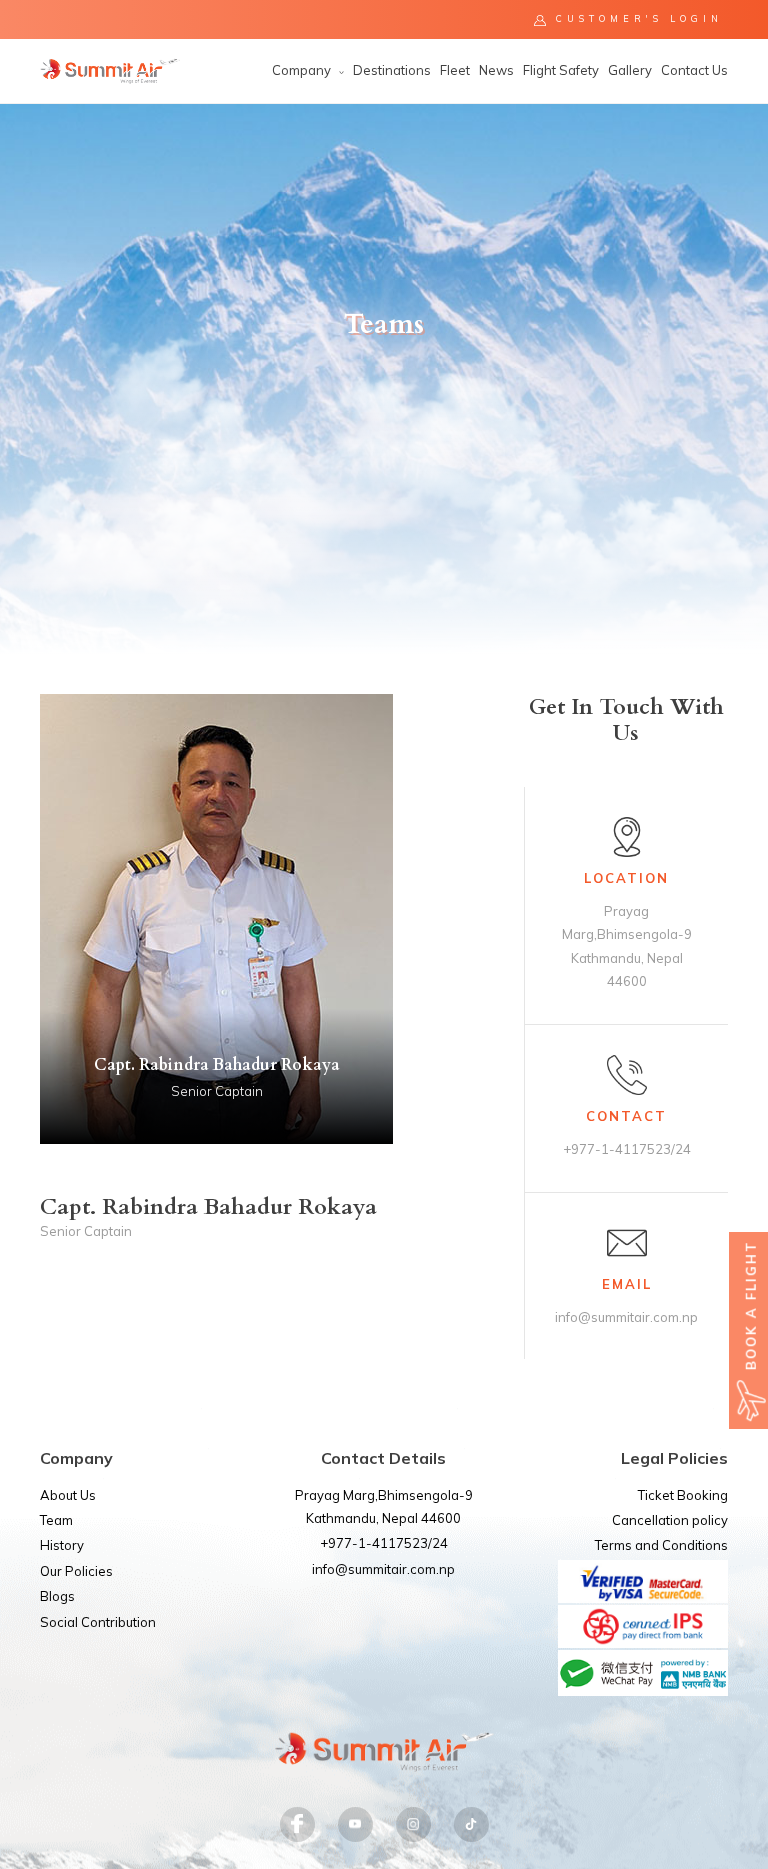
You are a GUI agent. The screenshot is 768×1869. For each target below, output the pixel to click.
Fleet (455, 70)
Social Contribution (98, 1622)
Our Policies (76, 1571)
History (62, 1545)
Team (56, 1520)
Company (303, 70)
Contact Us (694, 70)
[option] (384, 379)
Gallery (630, 70)
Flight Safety (561, 70)
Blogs (57, 1596)
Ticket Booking (683, 1495)
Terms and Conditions (661, 1545)
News (496, 70)
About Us (68, 1495)
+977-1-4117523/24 (384, 1543)
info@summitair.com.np (383, 1569)
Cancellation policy (670, 1520)
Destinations (392, 70)
